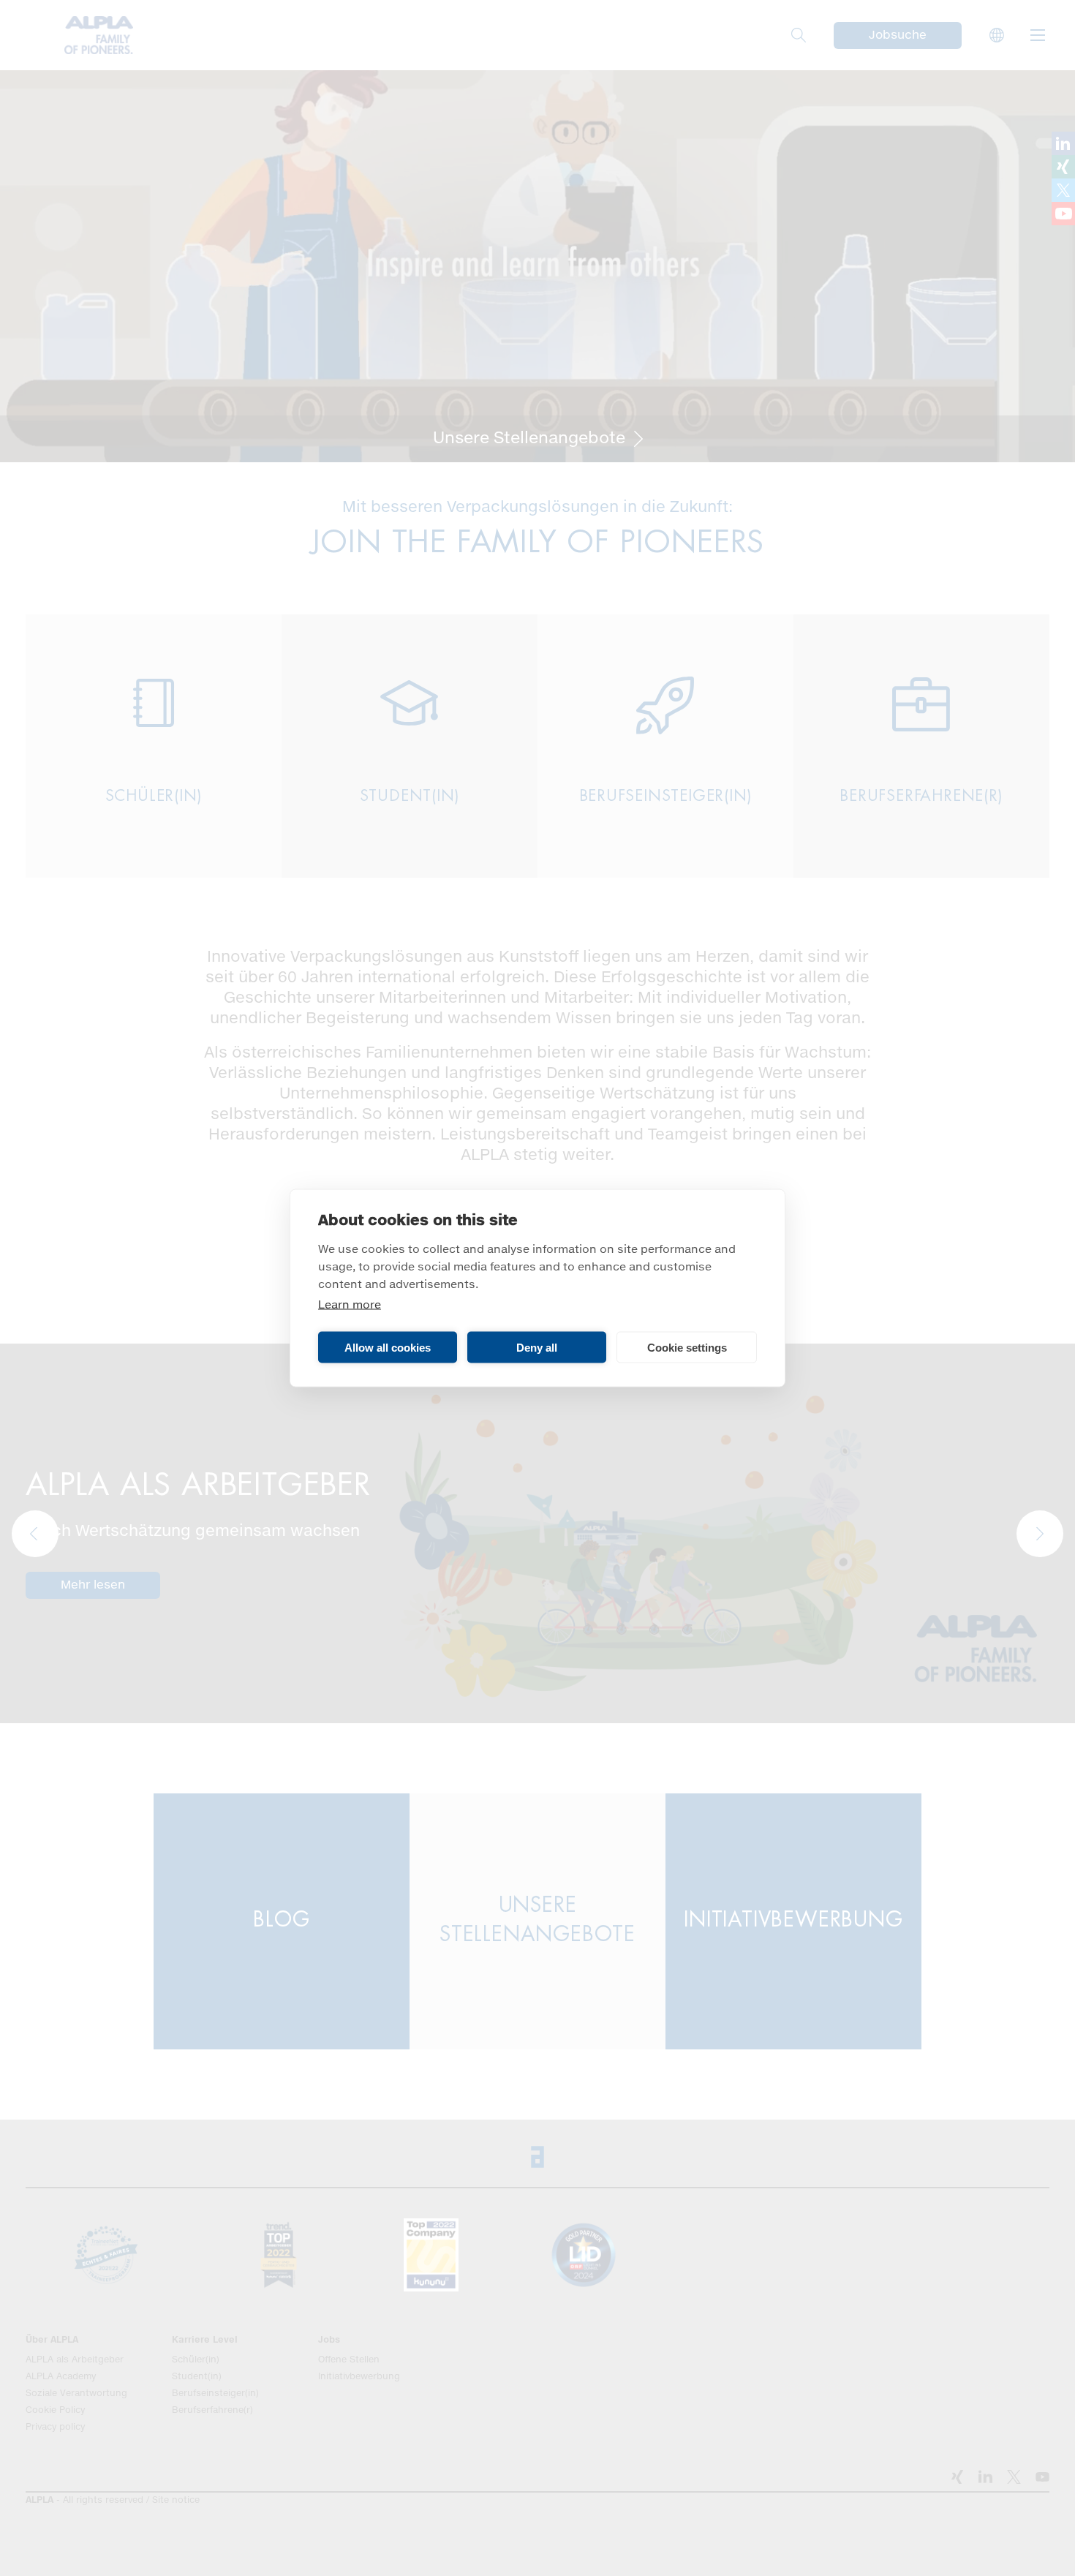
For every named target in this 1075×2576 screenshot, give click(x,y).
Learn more (350, 1305)
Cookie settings (687, 1347)
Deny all (537, 1347)
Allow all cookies (388, 1347)
